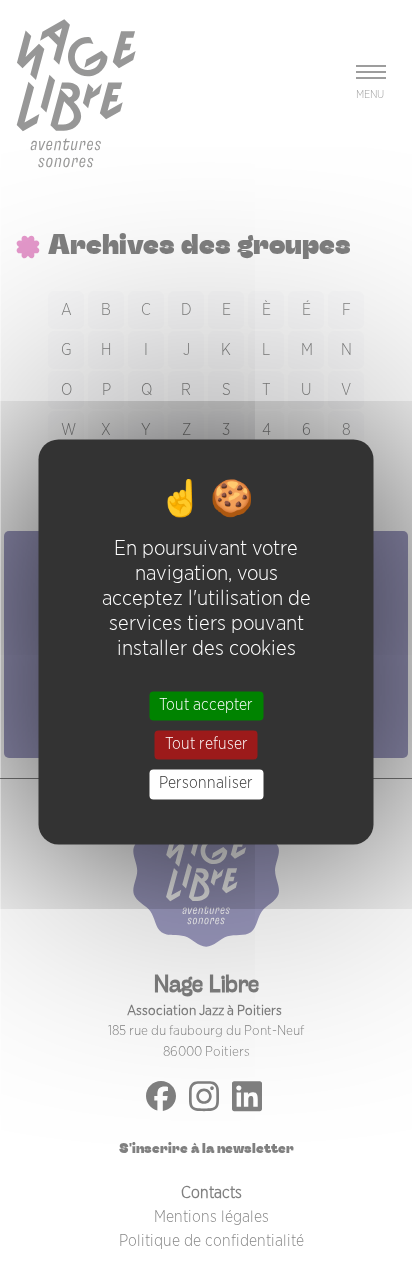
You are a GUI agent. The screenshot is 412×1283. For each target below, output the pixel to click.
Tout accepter (206, 705)
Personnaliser (206, 784)
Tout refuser (206, 745)
